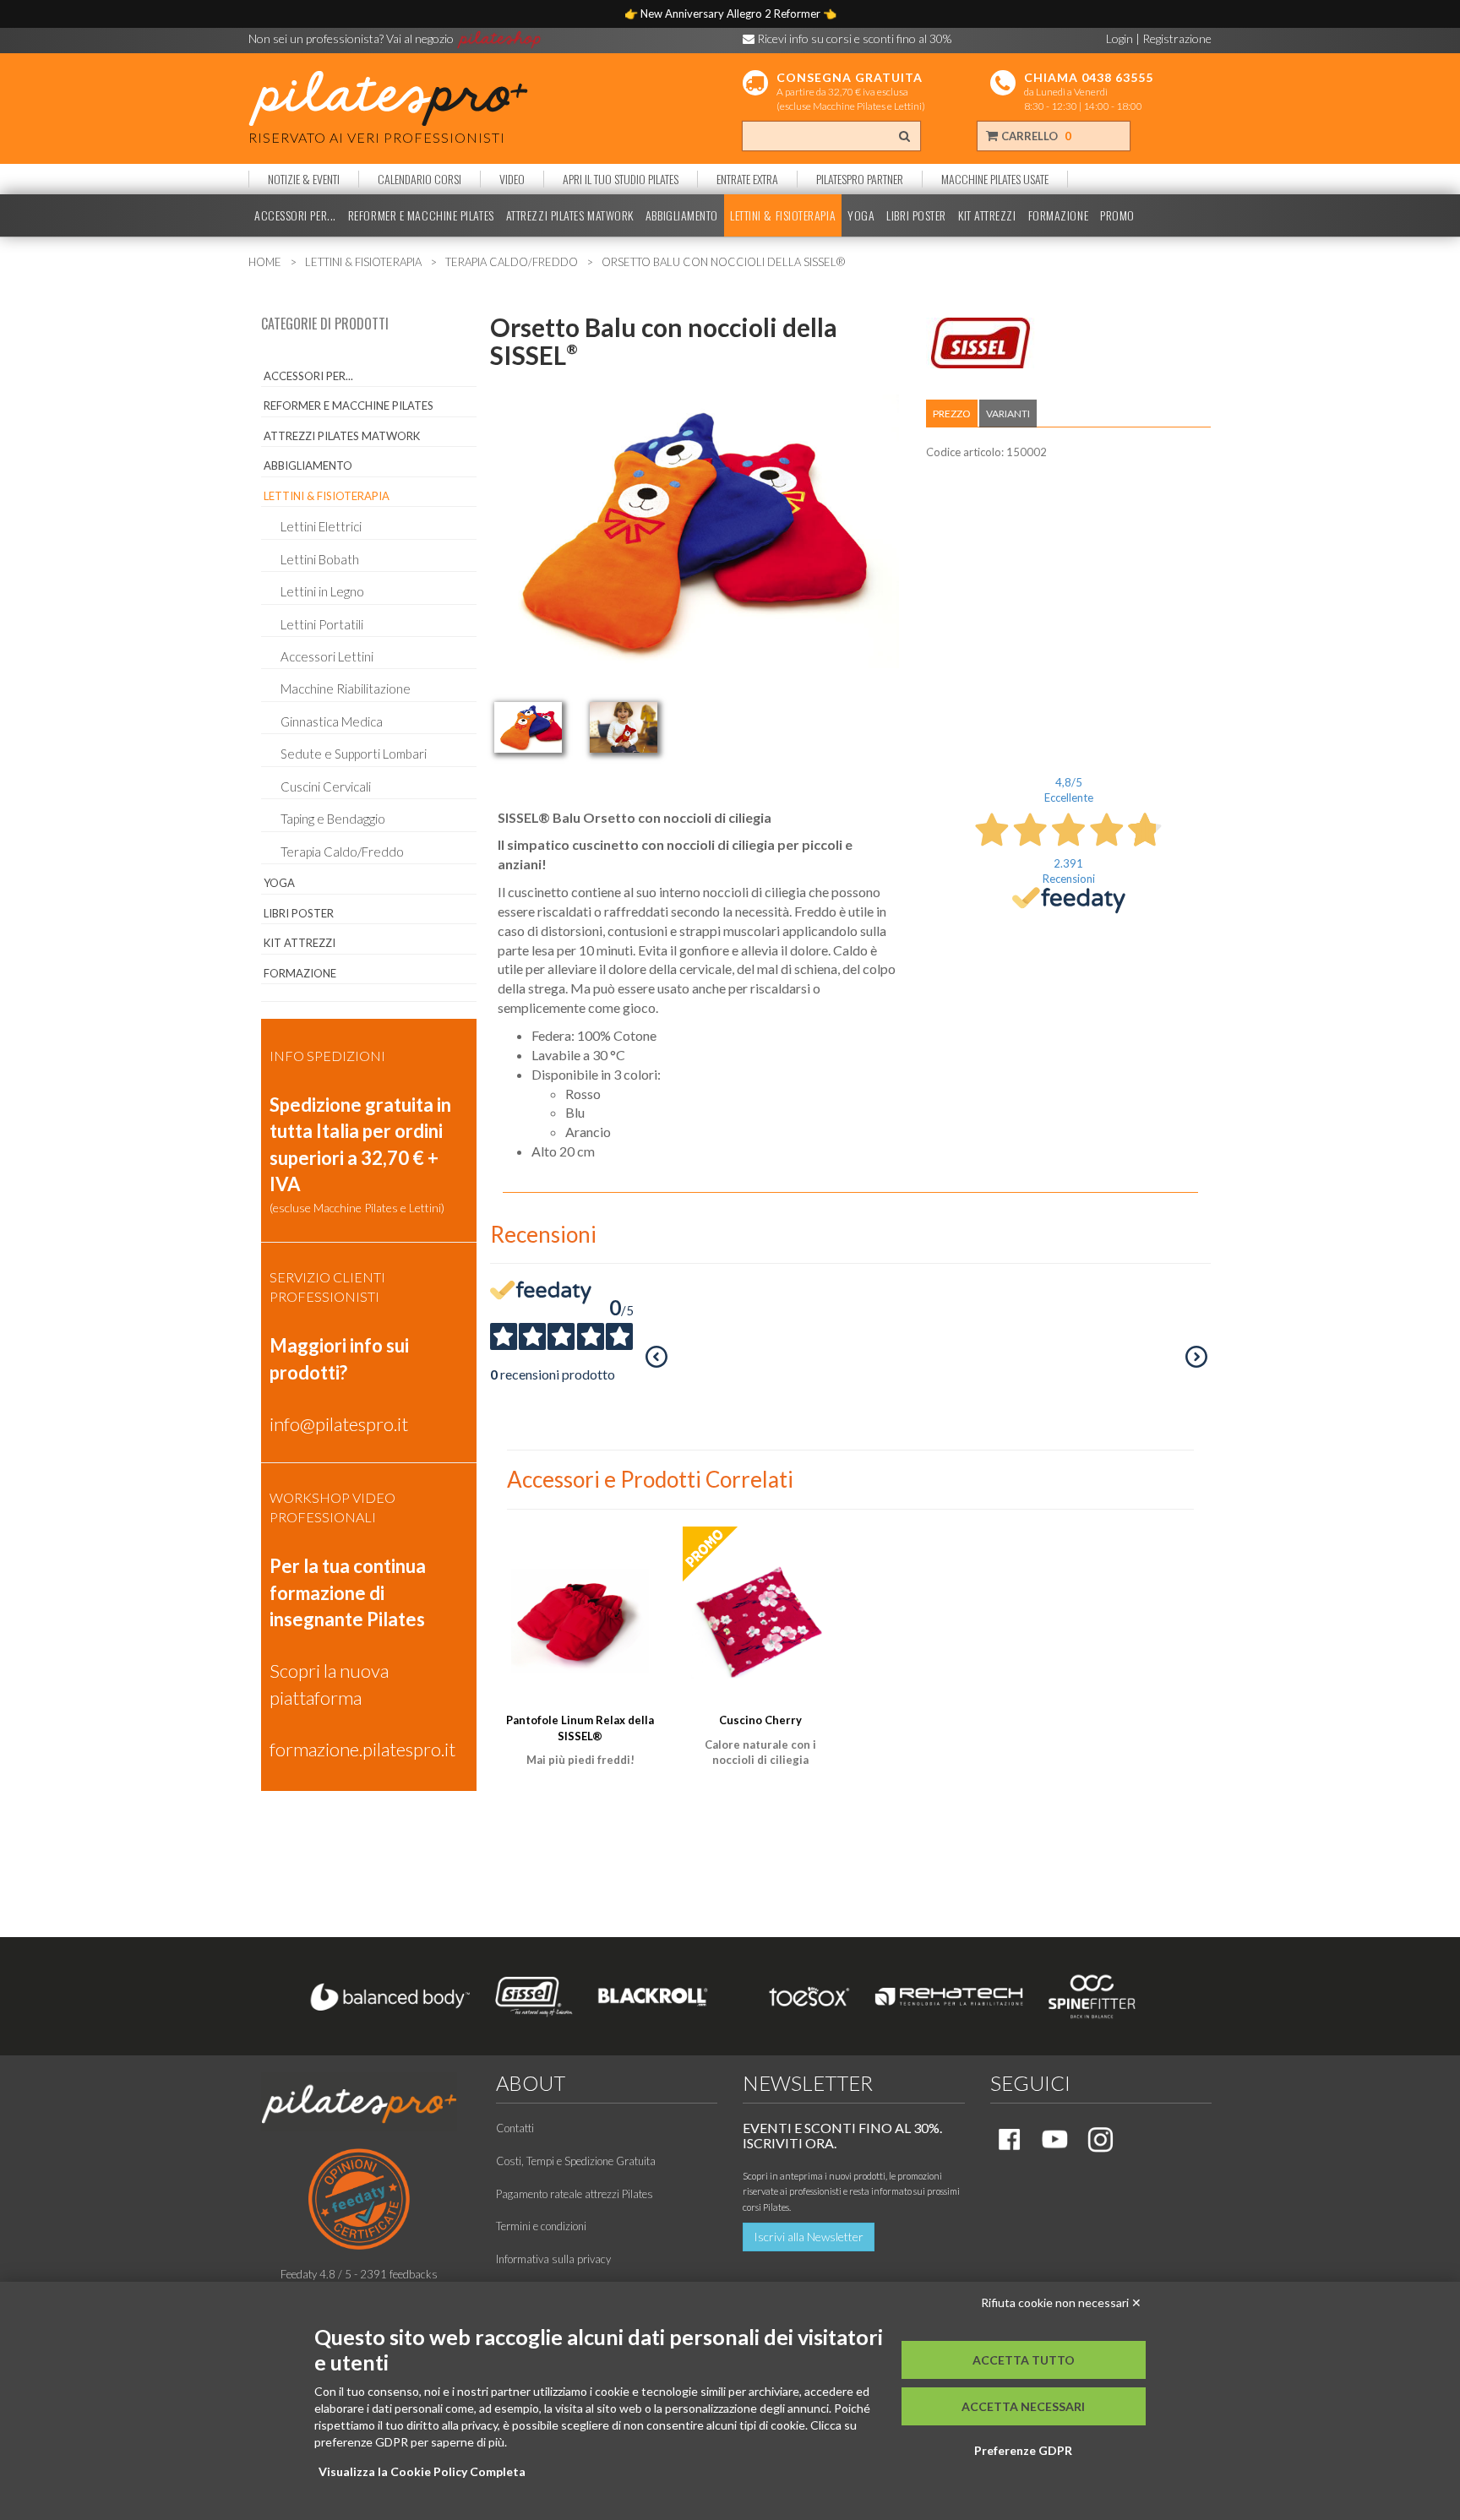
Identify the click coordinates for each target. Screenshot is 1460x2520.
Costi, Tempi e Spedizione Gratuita (576, 2161)
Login (1120, 38)
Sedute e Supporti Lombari (354, 754)
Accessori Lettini (327, 656)
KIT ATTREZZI (987, 215)
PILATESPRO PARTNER (860, 179)
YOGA (861, 215)
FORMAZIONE (1059, 215)
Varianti (1008, 414)
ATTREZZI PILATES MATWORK (570, 215)
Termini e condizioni (541, 2226)
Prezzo (952, 414)
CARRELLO (1035, 136)
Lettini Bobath (320, 559)
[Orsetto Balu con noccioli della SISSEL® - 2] (624, 727)
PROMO (1117, 215)
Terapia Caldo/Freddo (342, 852)
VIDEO (512, 179)
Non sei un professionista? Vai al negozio (352, 38)
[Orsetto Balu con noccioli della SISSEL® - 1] (528, 727)
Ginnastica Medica (332, 721)
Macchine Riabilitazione (346, 689)
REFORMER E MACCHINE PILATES (421, 215)
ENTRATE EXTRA (747, 179)
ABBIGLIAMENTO (682, 215)
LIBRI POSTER (916, 215)
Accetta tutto (1024, 2360)
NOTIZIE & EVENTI (304, 179)
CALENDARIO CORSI (419, 179)
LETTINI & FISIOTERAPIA (783, 215)
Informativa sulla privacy (553, 2259)
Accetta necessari (1023, 2406)
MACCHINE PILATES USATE (995, 179)
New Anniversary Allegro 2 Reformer (732, 14)
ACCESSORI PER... (295, 215)
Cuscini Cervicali (326, 786)
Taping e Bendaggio (333, 819)
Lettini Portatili (322, 624)
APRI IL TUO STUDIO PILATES (621, 179)
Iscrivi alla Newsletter (809, 2237)
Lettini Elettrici (321, 526)
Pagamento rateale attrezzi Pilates (575, 2194)
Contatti (515, 2128)
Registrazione (1177, 38)
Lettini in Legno (322, 591)
